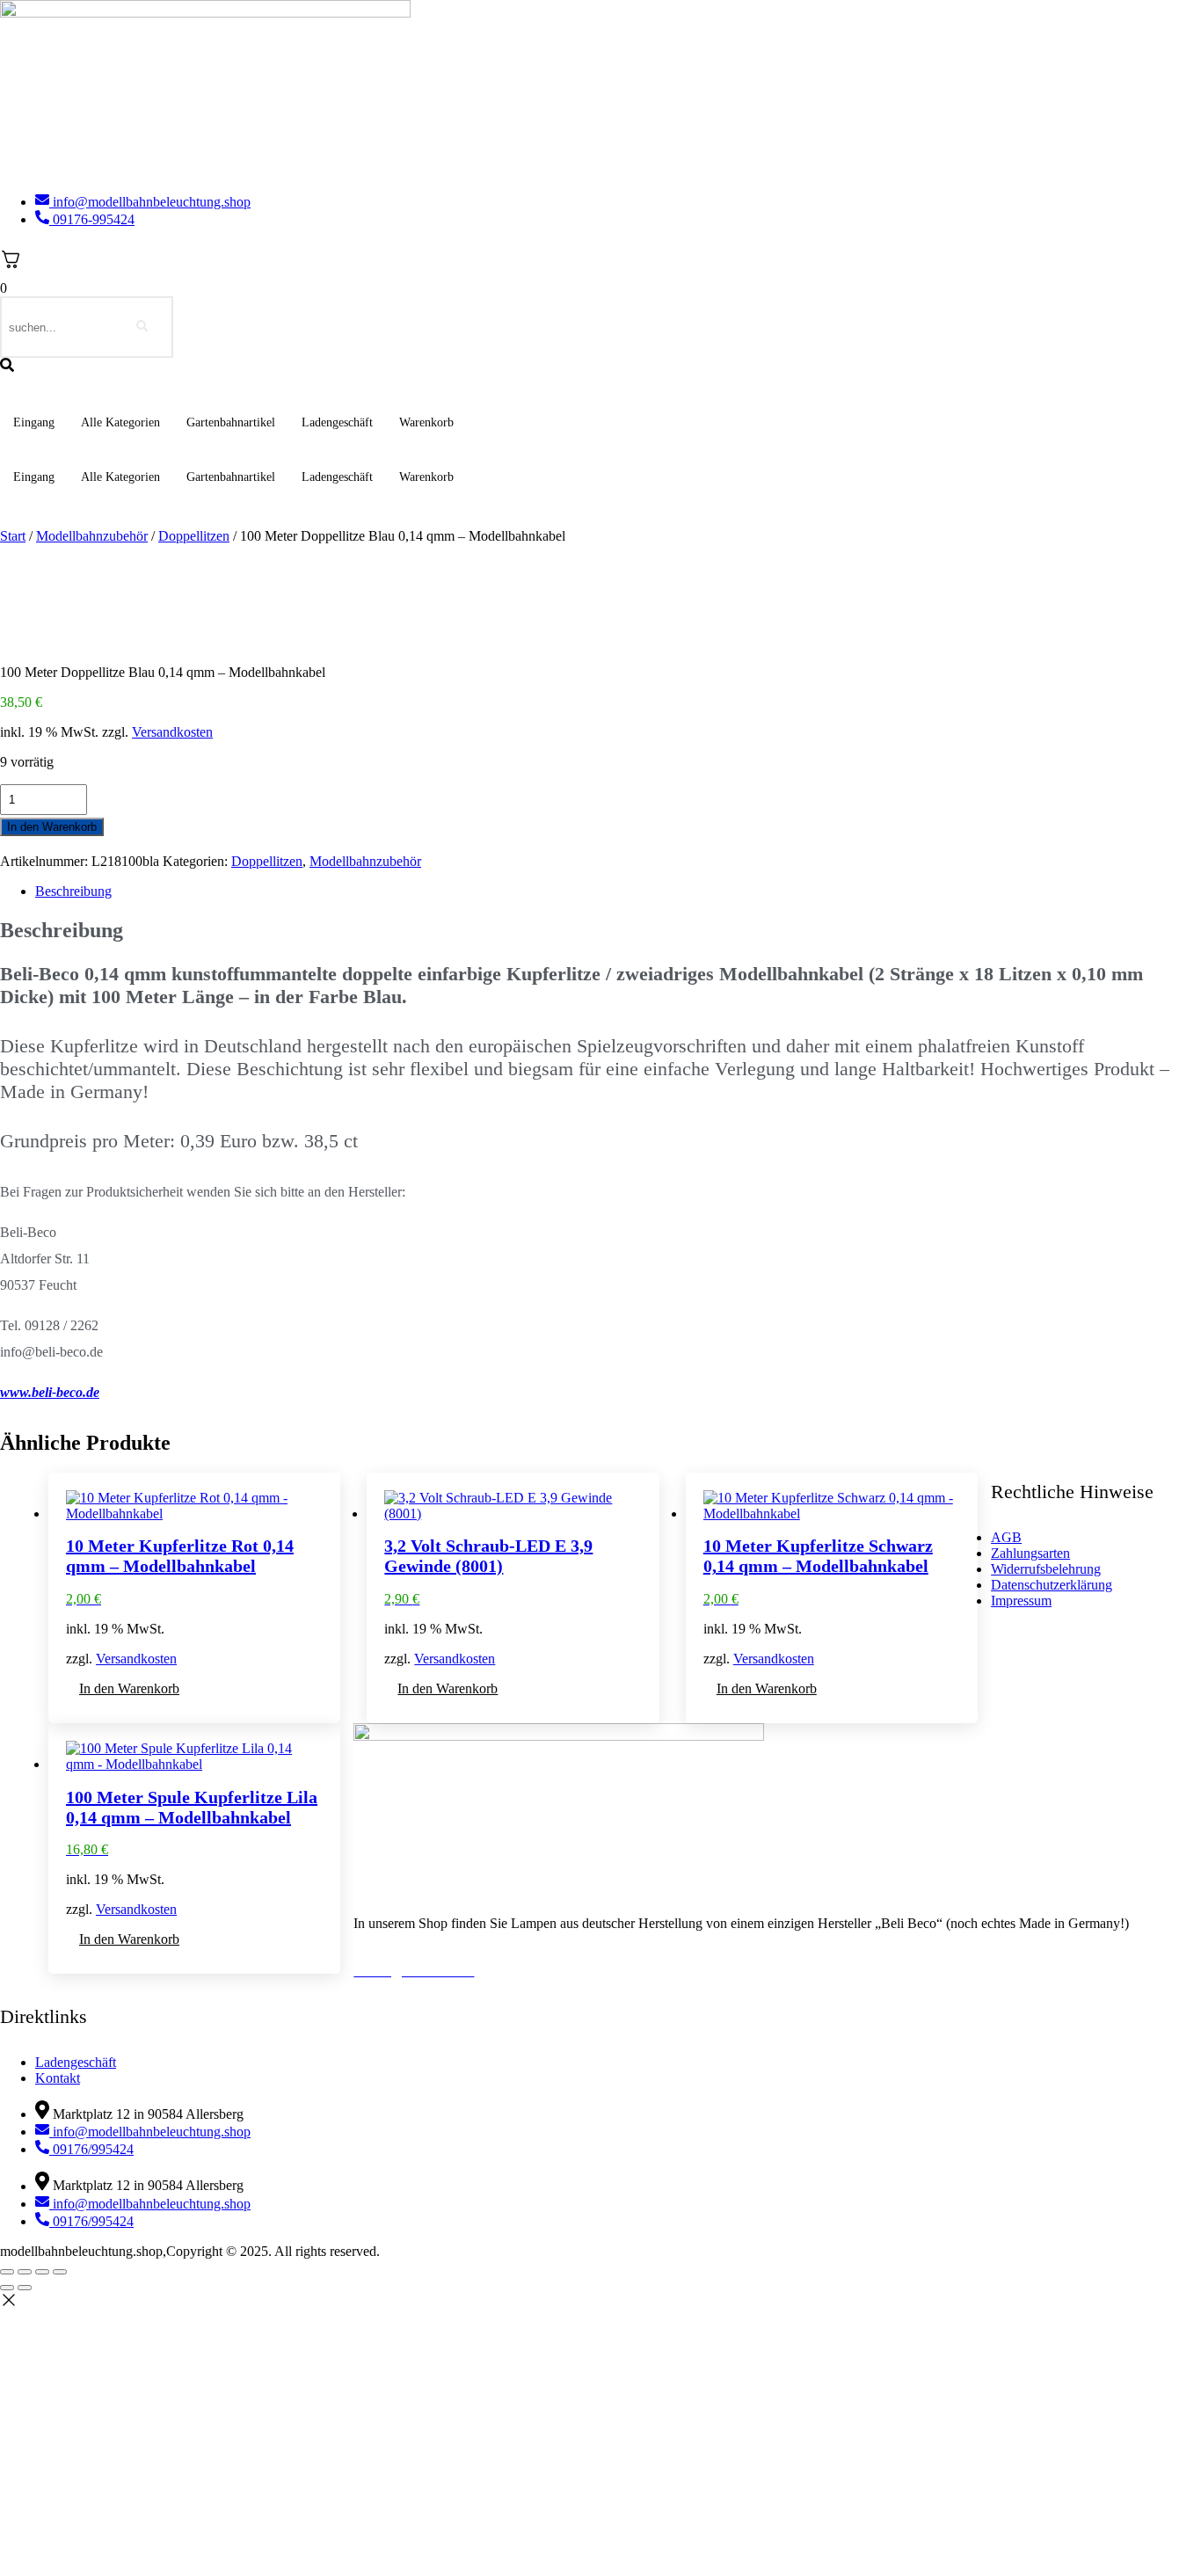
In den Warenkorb (52, 827)
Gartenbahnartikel (231, 422)
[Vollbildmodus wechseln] (25, 2272)
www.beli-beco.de (50, 1392)
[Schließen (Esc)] (60, 2272)
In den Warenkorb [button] (129, 1688)
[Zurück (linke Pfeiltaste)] (7, 2288)
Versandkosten (172, 732)
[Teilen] (42, 2272)
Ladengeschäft (337, 422)
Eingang (34, 422)
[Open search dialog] (7, 366)
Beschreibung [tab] (73, 891)
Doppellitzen (194, 536)
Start (13, 536)
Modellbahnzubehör (92, 536)
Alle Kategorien (120, 422)
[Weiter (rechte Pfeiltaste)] (25, 2288)
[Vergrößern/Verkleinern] (7, 2272)
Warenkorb (426, 422)
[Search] (142, 327)
